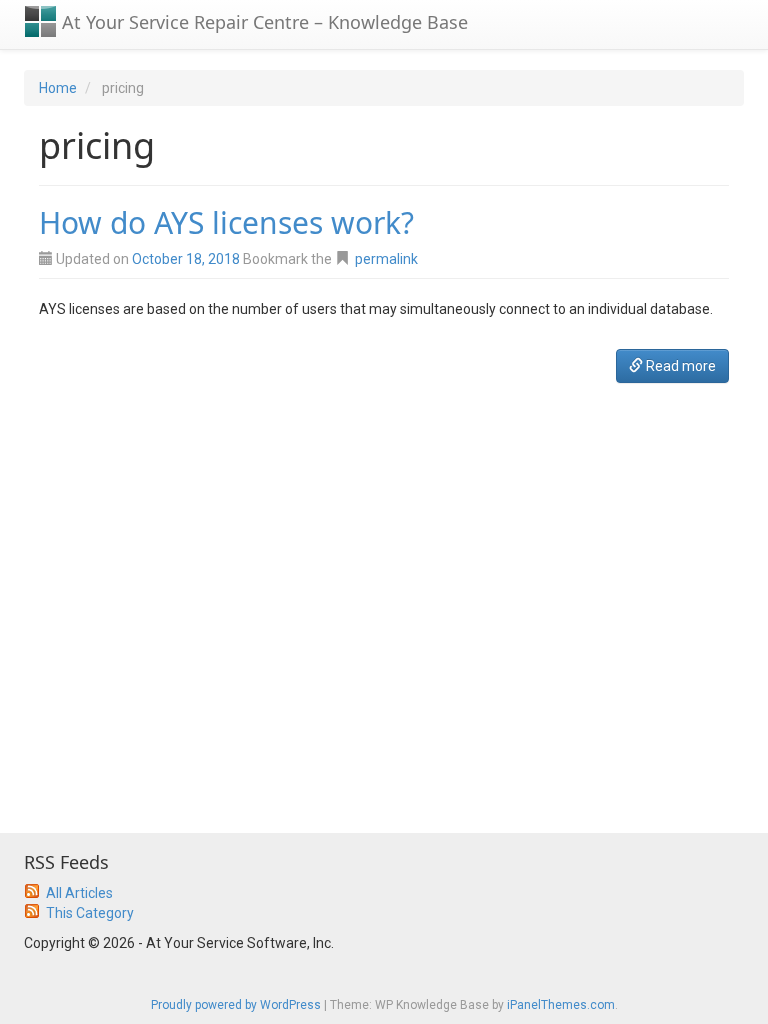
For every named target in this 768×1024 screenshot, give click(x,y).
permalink (386, 259)
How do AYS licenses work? (226, 222)
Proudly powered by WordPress (236, 1005)
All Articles (79, 893)
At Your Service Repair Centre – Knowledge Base (262, 22)
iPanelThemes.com (561, 1005)
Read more (679, 366)
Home (58, 88)
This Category (90, 913)
